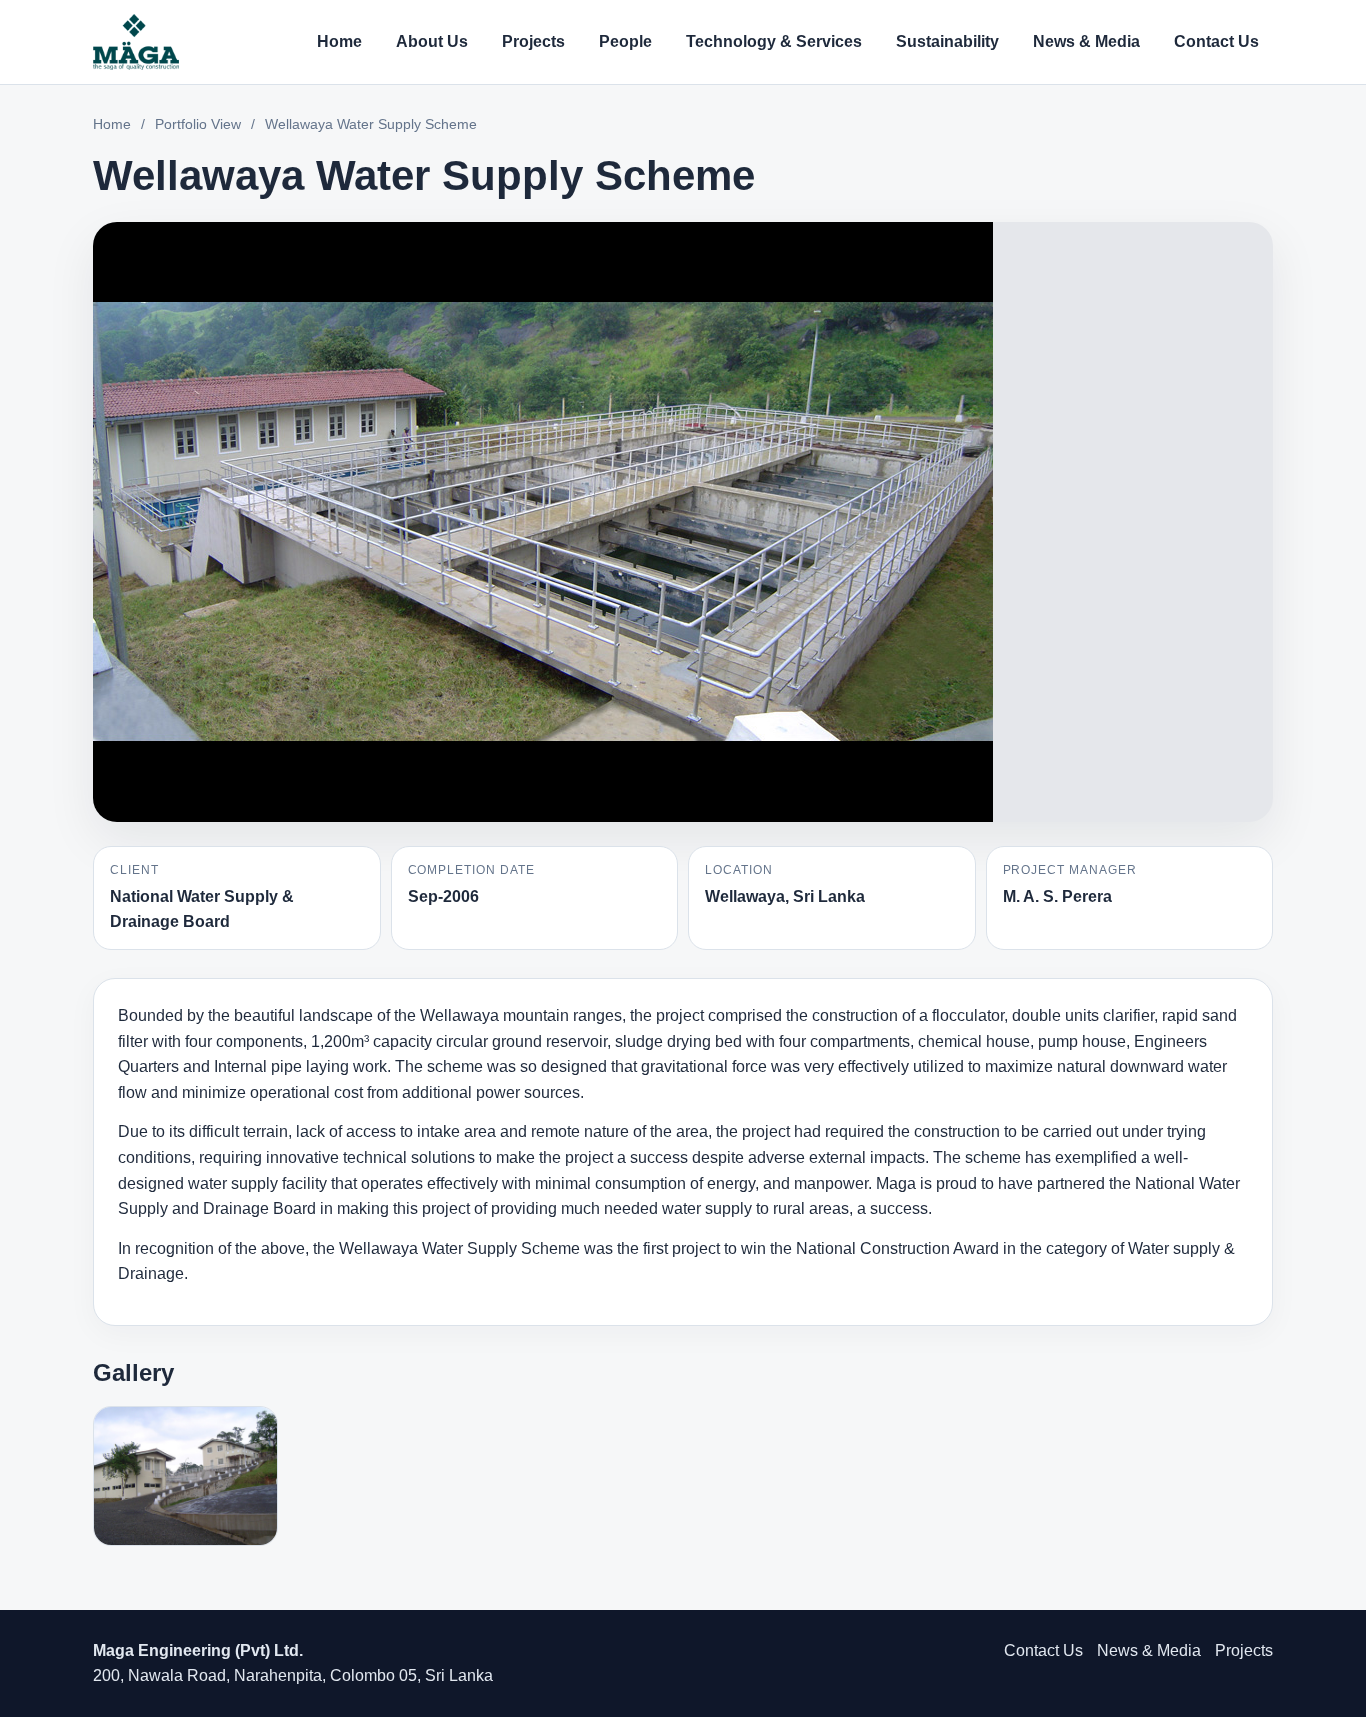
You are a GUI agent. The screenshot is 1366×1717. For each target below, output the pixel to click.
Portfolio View (198, 124)
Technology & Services (774, 41)
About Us (432, 41)
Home (339, 41)
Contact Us (1216, 41)
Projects (533, 41)
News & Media (1086, 41)
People (625, 41)
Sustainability (947, 41)
